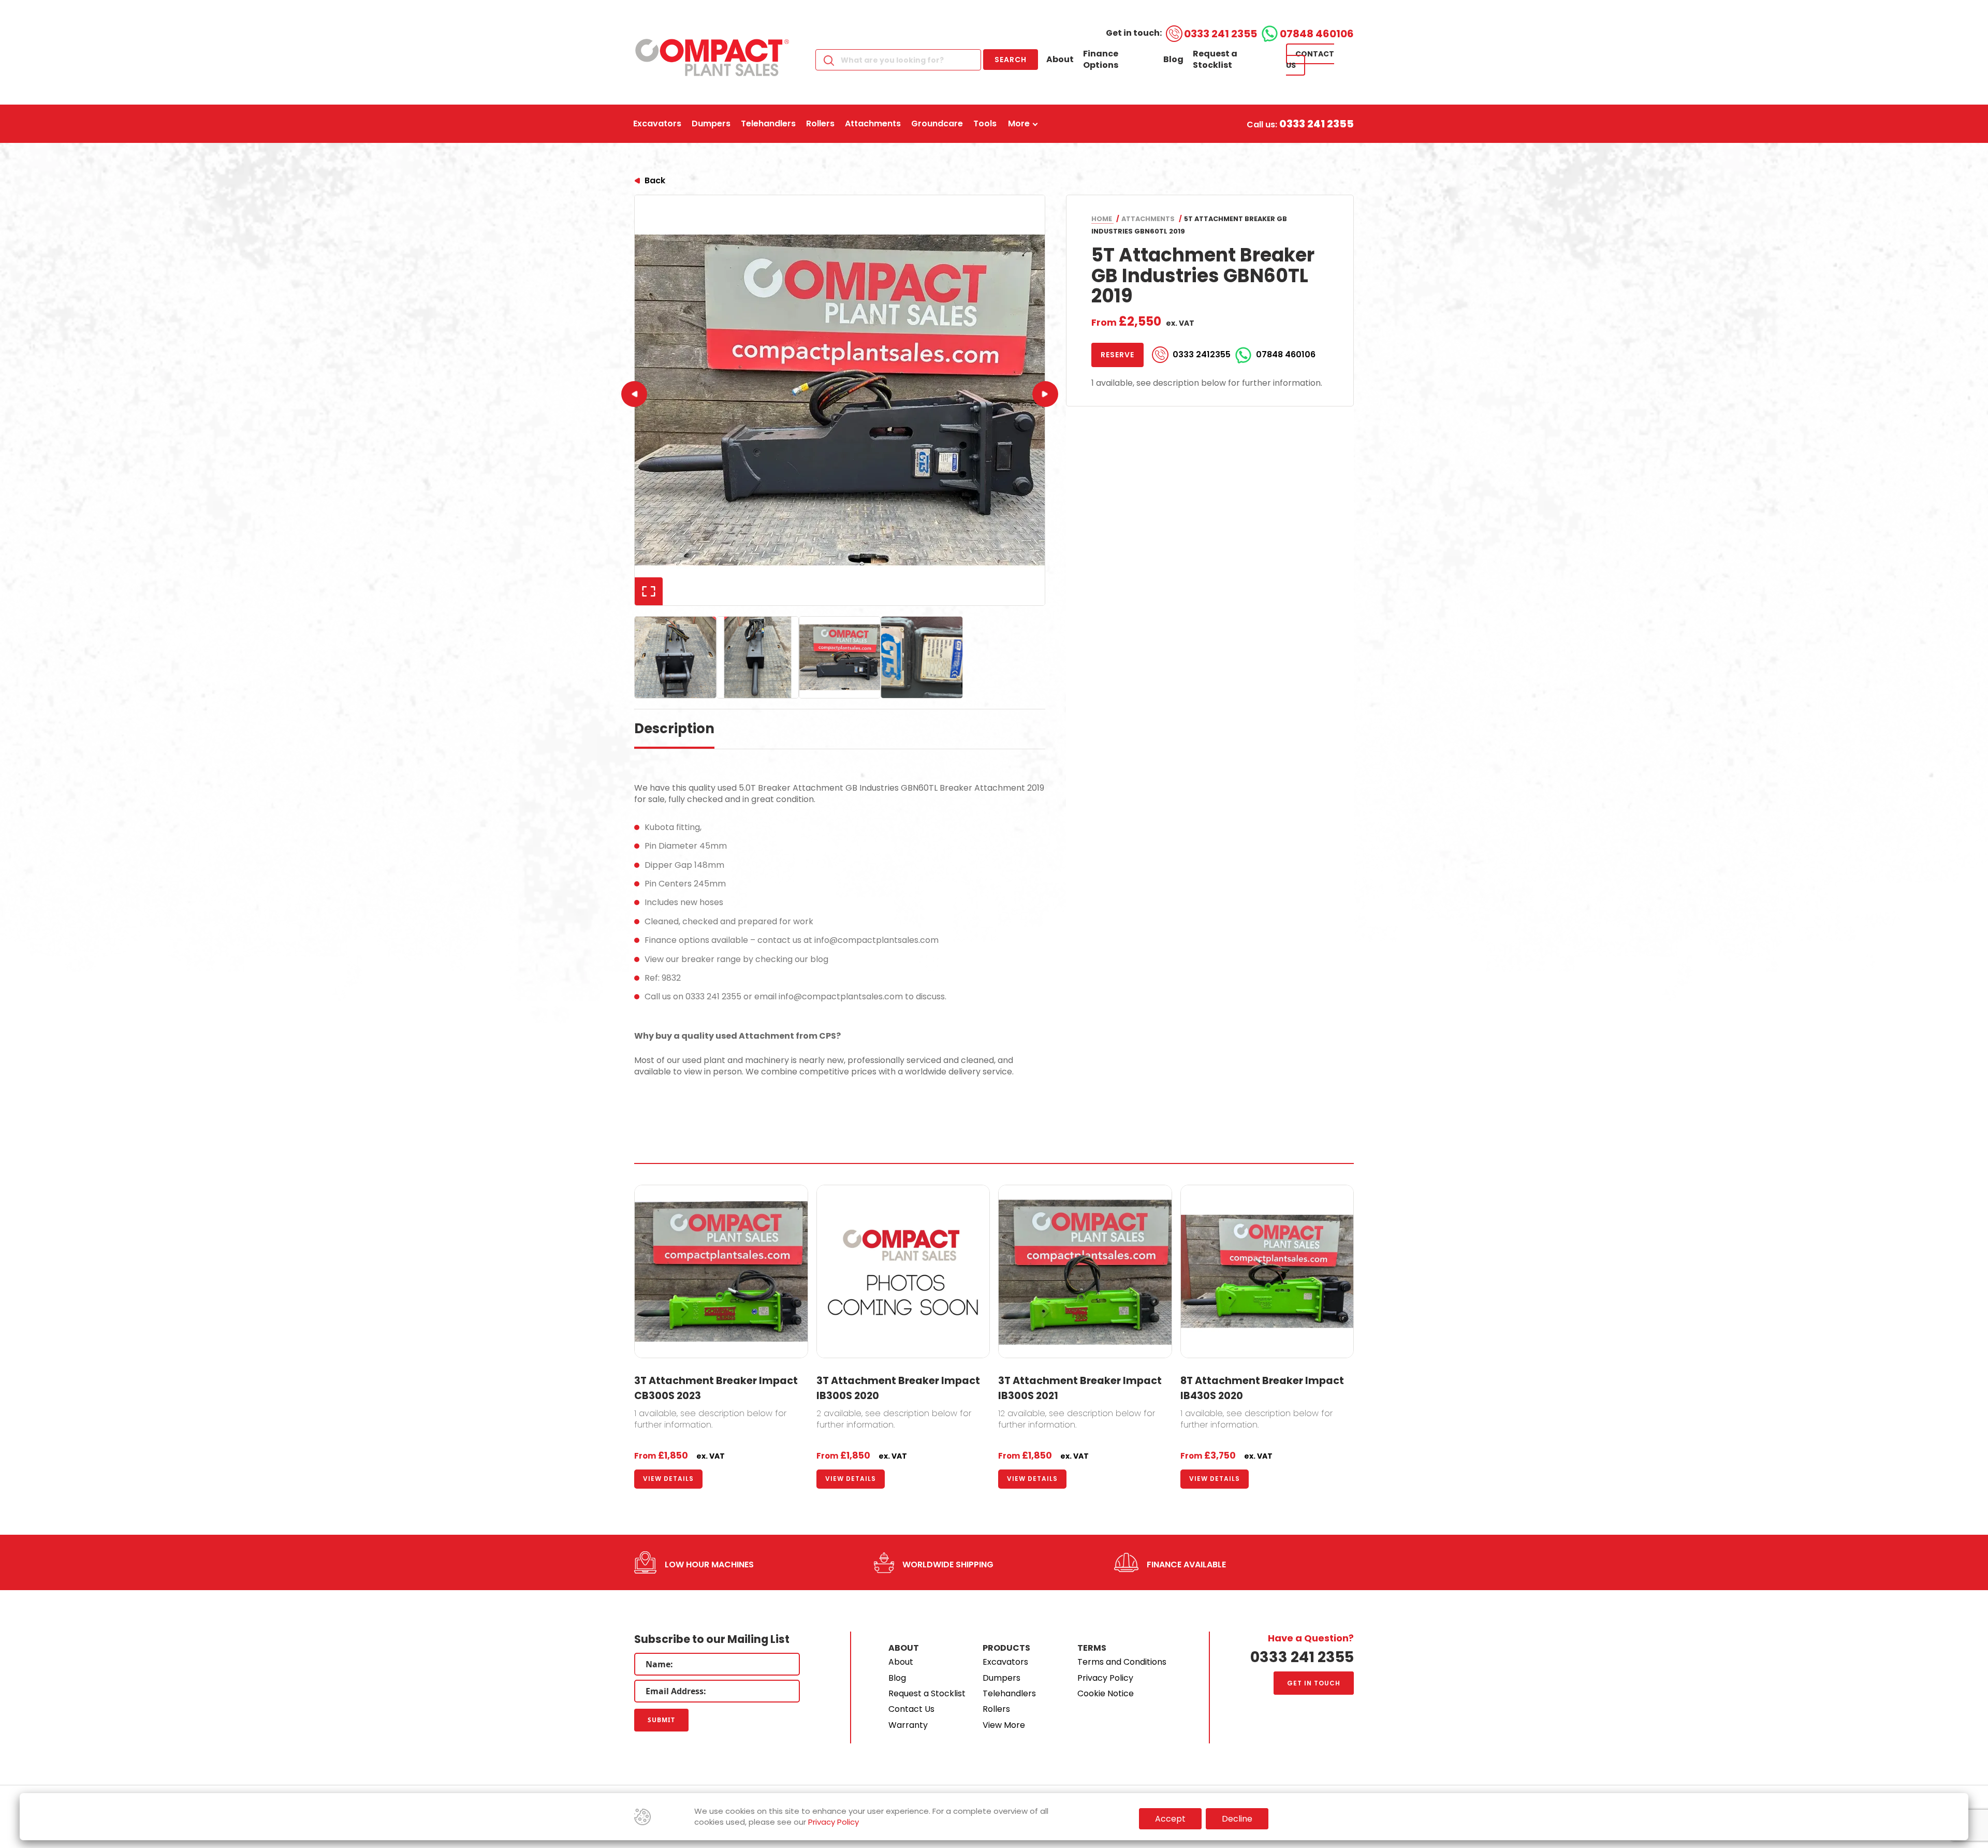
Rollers (996, 1709)
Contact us (1310, 60)
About (1060, 59)
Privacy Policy (1105, 1678)
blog (819, 959)
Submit (661, 1720)
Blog (1173, 59)
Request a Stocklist (1215, 59)
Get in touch (1314, 1683)
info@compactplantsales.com (876, 940)
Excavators (1005, 1662)
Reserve (1117, 355)
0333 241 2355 (1220, 34)
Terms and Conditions (1122, 1662)
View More (1004, 1725)
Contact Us (911, 1709)
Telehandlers (1009, 1693)
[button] (1045, 394)
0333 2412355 (1202, 355)
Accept (1170, 1819)
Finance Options (1101, 59)
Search (1011, 60)
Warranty (908, 1725)
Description (674, 729)
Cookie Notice (1106, 1693)
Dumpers (1002, 1678)
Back (655, 180)
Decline (1237, 1819)
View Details (668, 1479)
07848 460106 (1317, 34)
